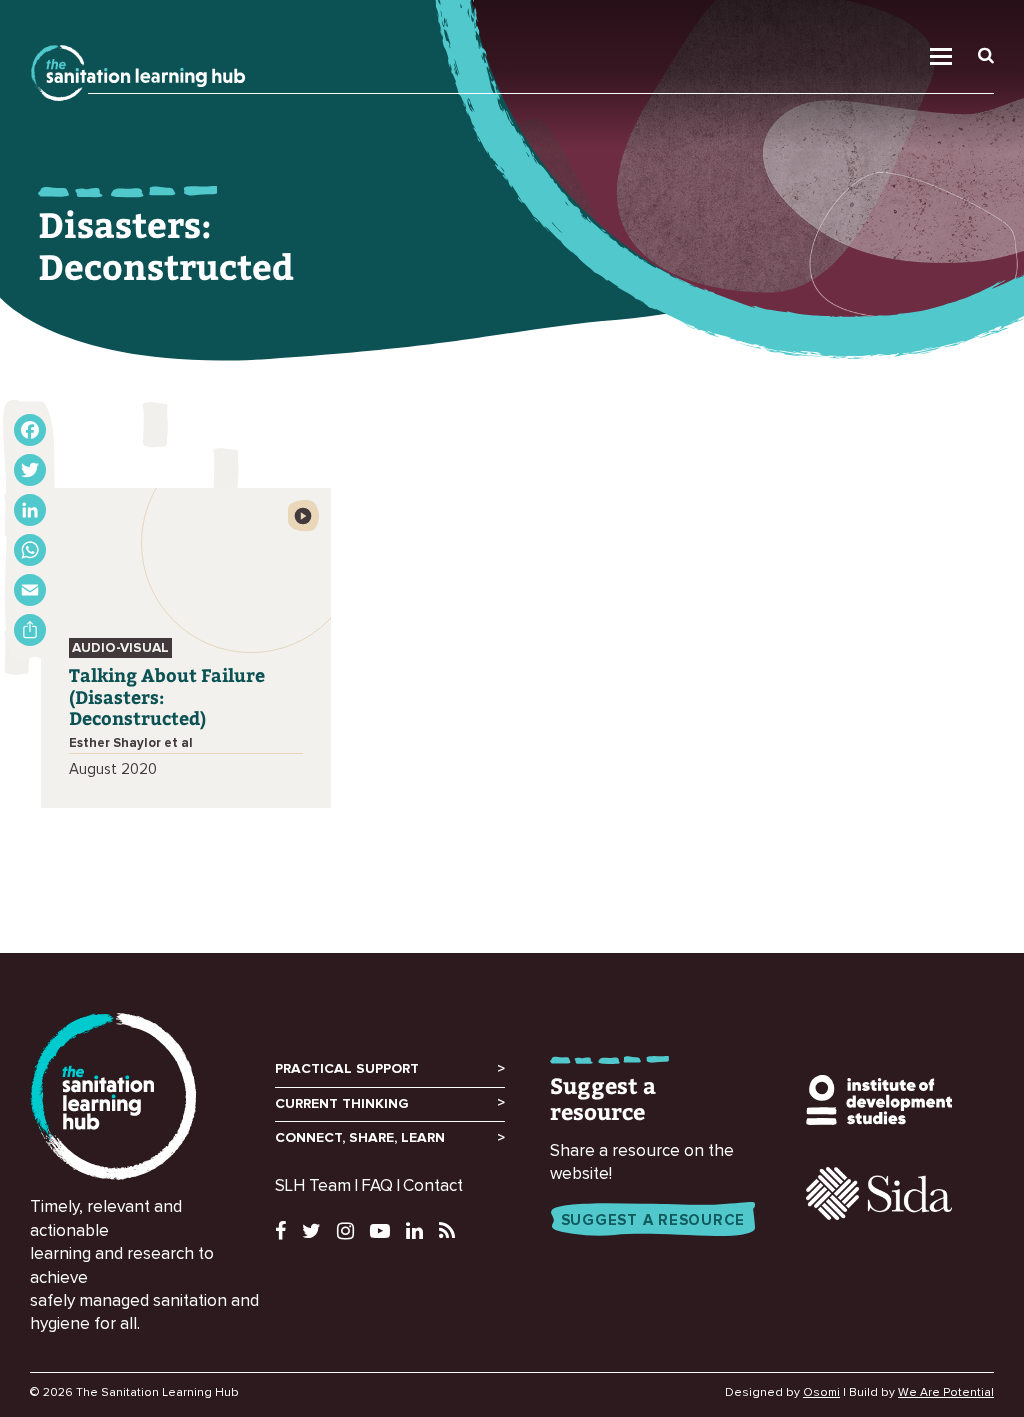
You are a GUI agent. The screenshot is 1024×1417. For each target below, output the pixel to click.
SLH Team (313, 1186)
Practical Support (347, 1069)
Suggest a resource (653, 1220)
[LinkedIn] (30, 510)
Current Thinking (342, 1104)
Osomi (821, 1393)
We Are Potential (946, 1393)
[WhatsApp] (30, 550)
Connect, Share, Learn (360, 1138)
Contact (433, 1186)
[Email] (30, 590)
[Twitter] (30, 470)
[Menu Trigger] (953, 26)
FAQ (377, 1186)
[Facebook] (30, 430)
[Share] (30, 630)
